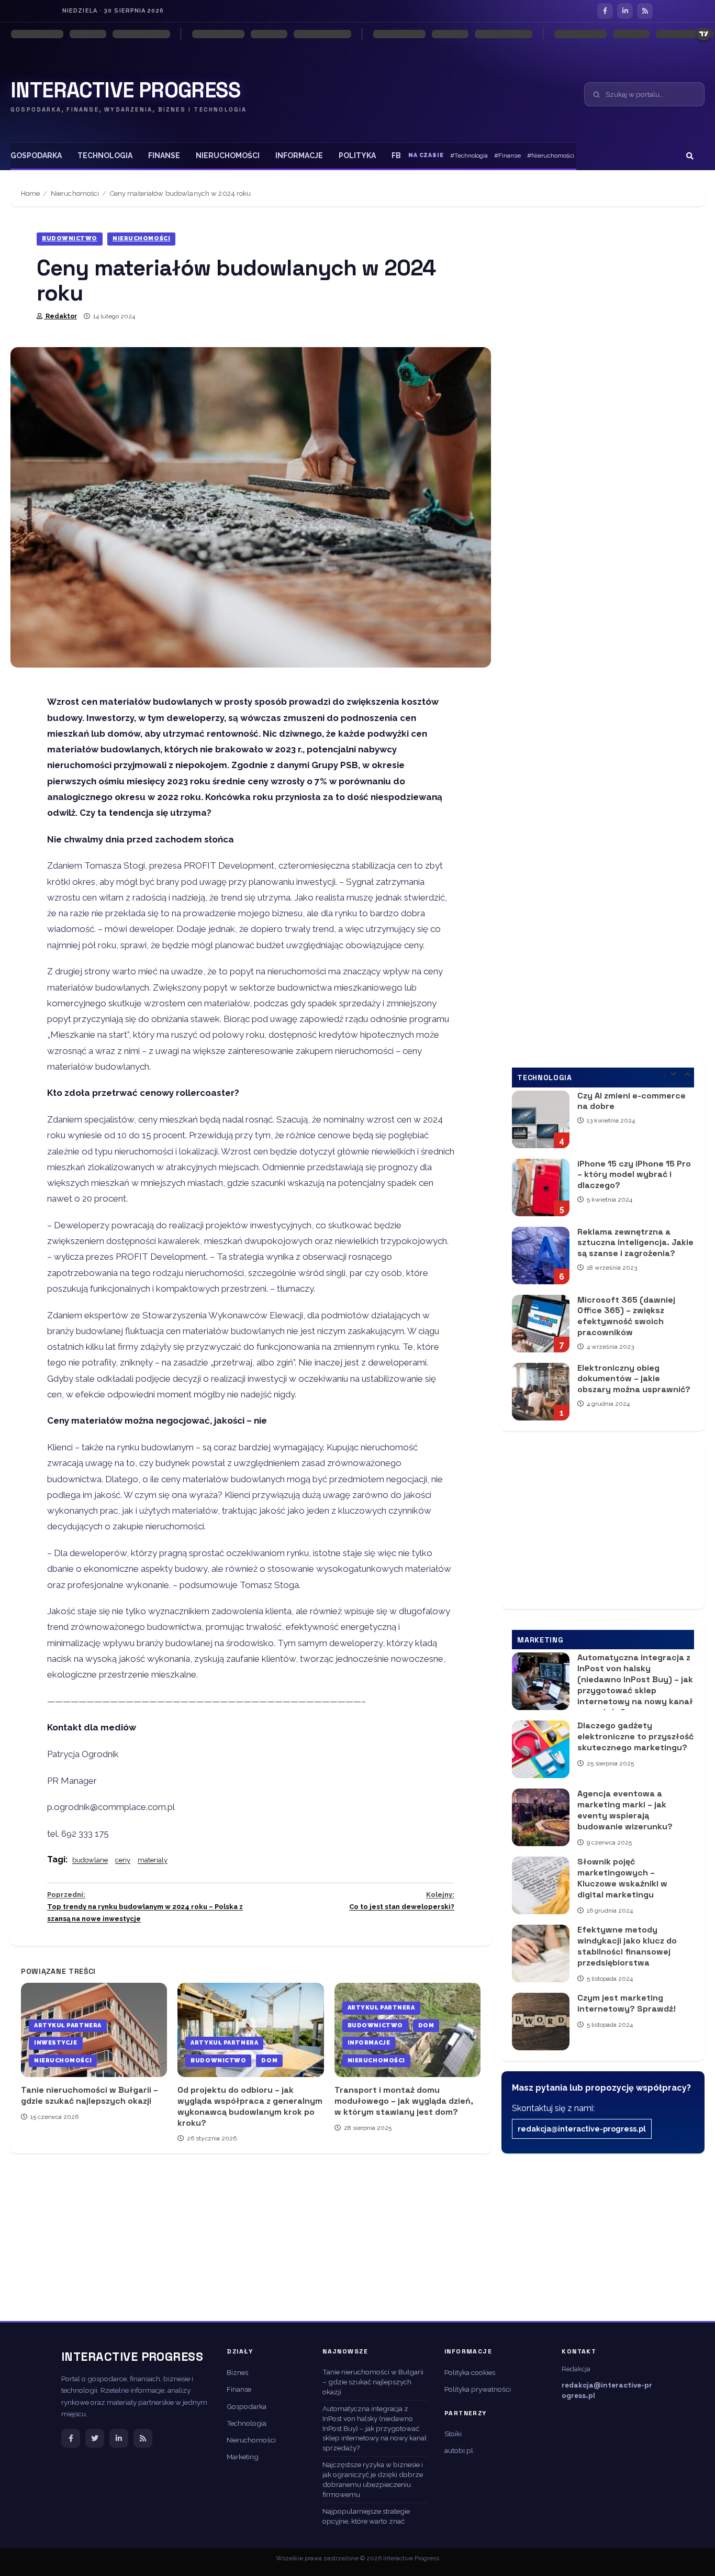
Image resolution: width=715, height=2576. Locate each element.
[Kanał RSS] (143, 2438)
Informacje (299, 156)
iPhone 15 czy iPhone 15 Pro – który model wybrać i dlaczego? (541, 1123)
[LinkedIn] (625, 11)
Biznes (237, 2372)
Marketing (243, 2457)
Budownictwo (70, 238)
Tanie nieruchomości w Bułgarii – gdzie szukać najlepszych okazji (90, 2095)
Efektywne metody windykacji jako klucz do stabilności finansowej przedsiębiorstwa (541, 1953)
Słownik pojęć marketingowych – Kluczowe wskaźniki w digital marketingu (541, 1885)
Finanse (164, 156)
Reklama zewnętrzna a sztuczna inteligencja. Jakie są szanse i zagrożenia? (541, 1191)
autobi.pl (459, 2450)
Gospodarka (36, 156)
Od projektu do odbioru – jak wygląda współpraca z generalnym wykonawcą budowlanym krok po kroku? (250, 2030)
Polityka (357, 156)
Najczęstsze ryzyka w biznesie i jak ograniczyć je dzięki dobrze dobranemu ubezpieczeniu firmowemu (373, 2479)
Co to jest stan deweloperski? (402, 1901)
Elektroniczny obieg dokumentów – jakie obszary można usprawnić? (541, 1327)
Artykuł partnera (68, 2025)
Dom (269, 2061)
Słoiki (453, 2434)
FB (396, 156)
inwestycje (56, 2043)
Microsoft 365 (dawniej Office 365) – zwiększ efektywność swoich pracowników (541, 1259)
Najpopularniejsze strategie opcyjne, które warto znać (366, 2516)
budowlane (90, 1860)
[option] (603, 1128)
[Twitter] (95, 2438)
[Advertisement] (603, 1525)
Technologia (105, 156)
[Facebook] (605, 11)
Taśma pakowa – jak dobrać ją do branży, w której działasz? (541, 1395)
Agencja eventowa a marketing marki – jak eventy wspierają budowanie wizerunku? (541, 1817)
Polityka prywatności (478, 2389)
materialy (153, 1860)
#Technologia (469, 156)
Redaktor (60, 316)
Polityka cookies (470, 2372)
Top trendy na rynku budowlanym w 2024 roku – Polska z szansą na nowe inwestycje (145, 1907)
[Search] (690, 156)
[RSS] (645, 11)
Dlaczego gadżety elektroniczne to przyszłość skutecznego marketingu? (541, 1749)
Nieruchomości (228, 156)
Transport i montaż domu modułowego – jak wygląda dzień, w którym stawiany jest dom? (404, 2101)
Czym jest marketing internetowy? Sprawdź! (541, 2022)
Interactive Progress (125, 91)
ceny (123, 1860)
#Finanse (507, 156)
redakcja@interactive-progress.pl (582, 2129)
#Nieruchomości (551, 156)
